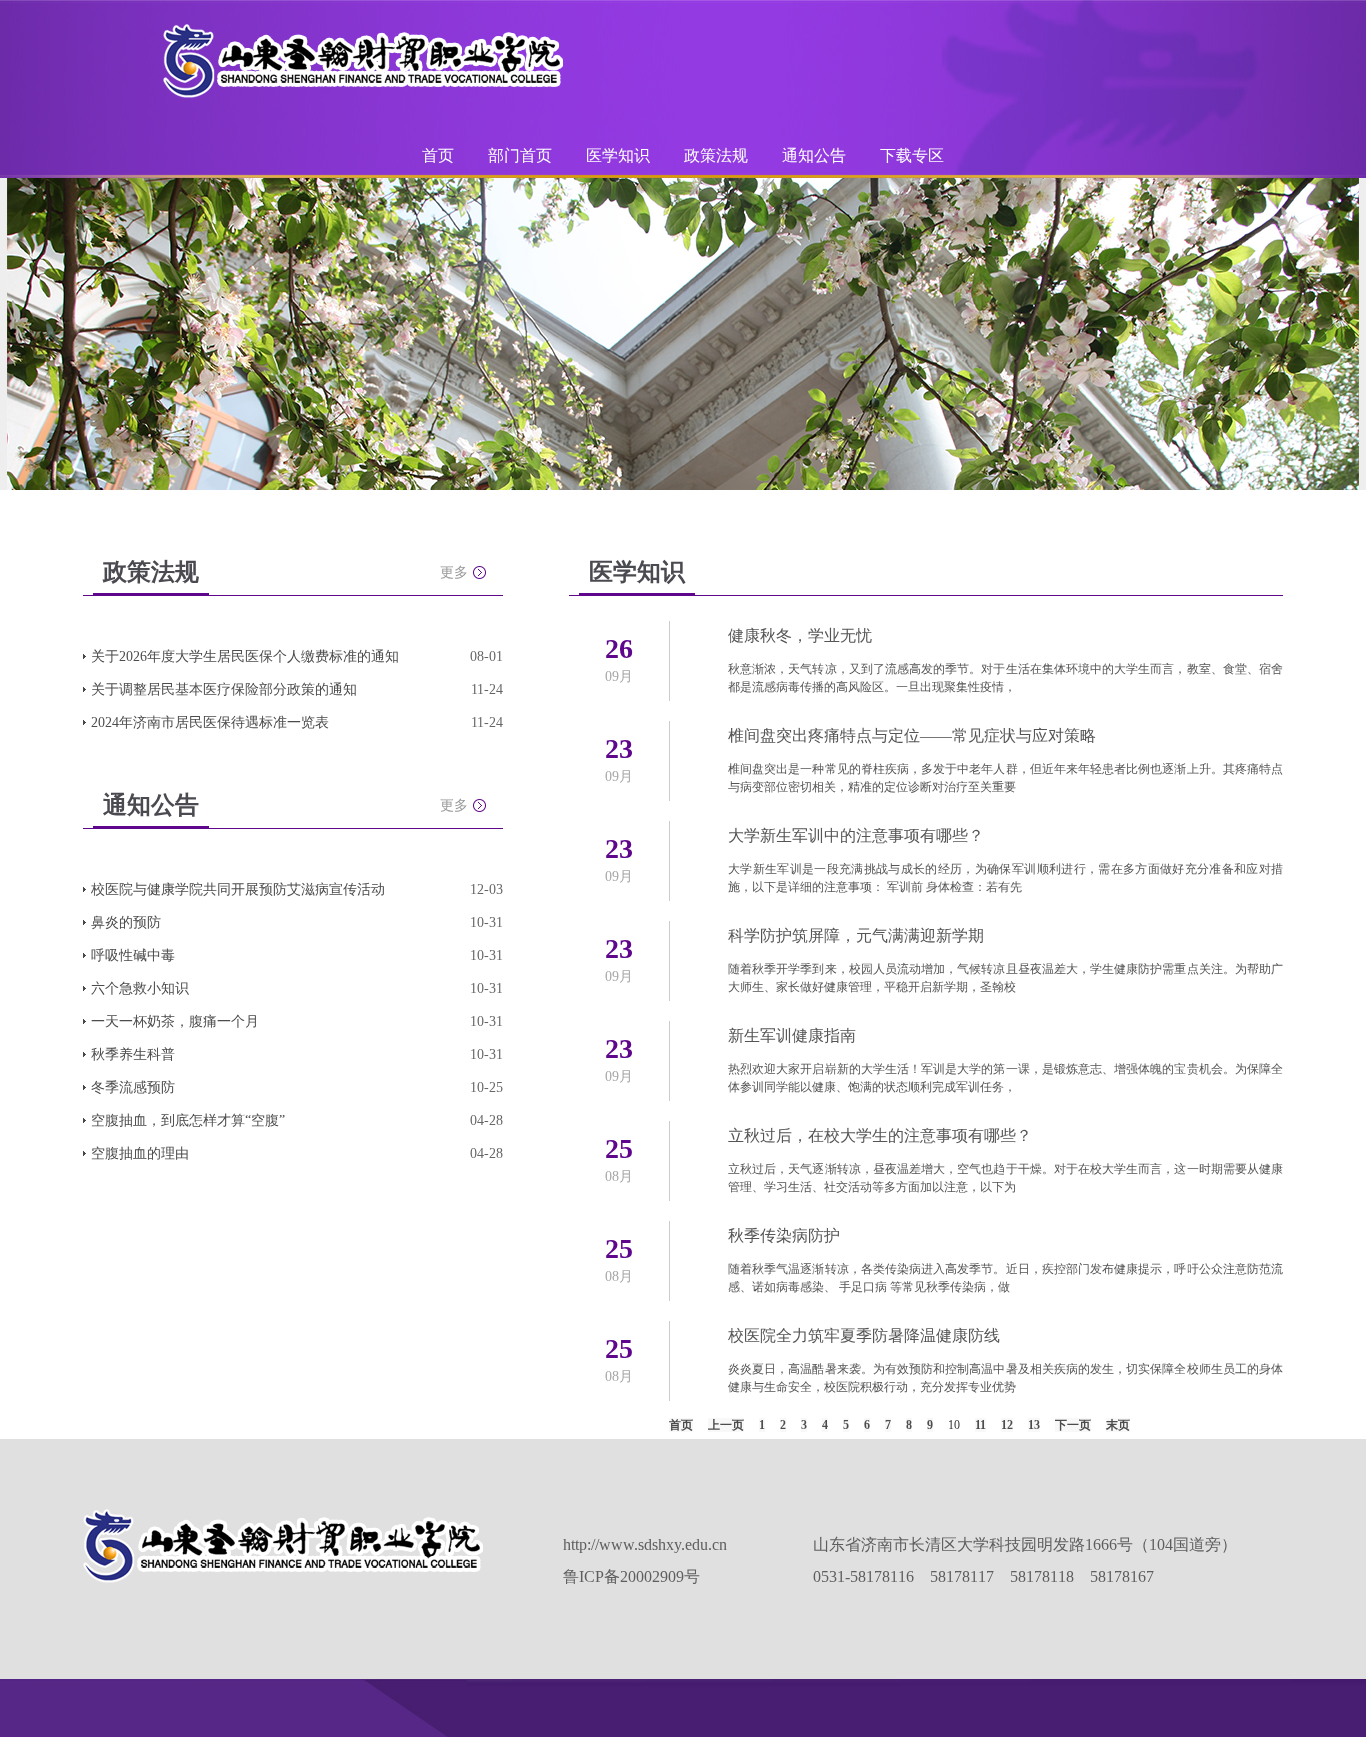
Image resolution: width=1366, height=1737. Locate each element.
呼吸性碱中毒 (133, 955)
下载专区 (912, 155)
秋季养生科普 (133, 1054)
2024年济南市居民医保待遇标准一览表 (210, 722)
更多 (454, 572)
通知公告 (814, 155)
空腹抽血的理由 (140, 1153)
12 (1007, 1425)
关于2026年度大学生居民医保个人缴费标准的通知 (245, 656)
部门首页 (520, 155)
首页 (438, 155)
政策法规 (716, 155)
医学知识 (618, 155)
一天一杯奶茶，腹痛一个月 (175, 1021)
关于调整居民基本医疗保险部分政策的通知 (224, 689)
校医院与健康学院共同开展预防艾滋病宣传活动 (238, 889)
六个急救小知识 (140, 988)
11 (980, 1425)
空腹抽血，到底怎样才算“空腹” (188, 1120)
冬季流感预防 (133, 1087)
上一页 (726, 1425)
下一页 (1073, 1425)
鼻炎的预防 (126, 922)
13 (1034, 1425)
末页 (1118, 1425)
